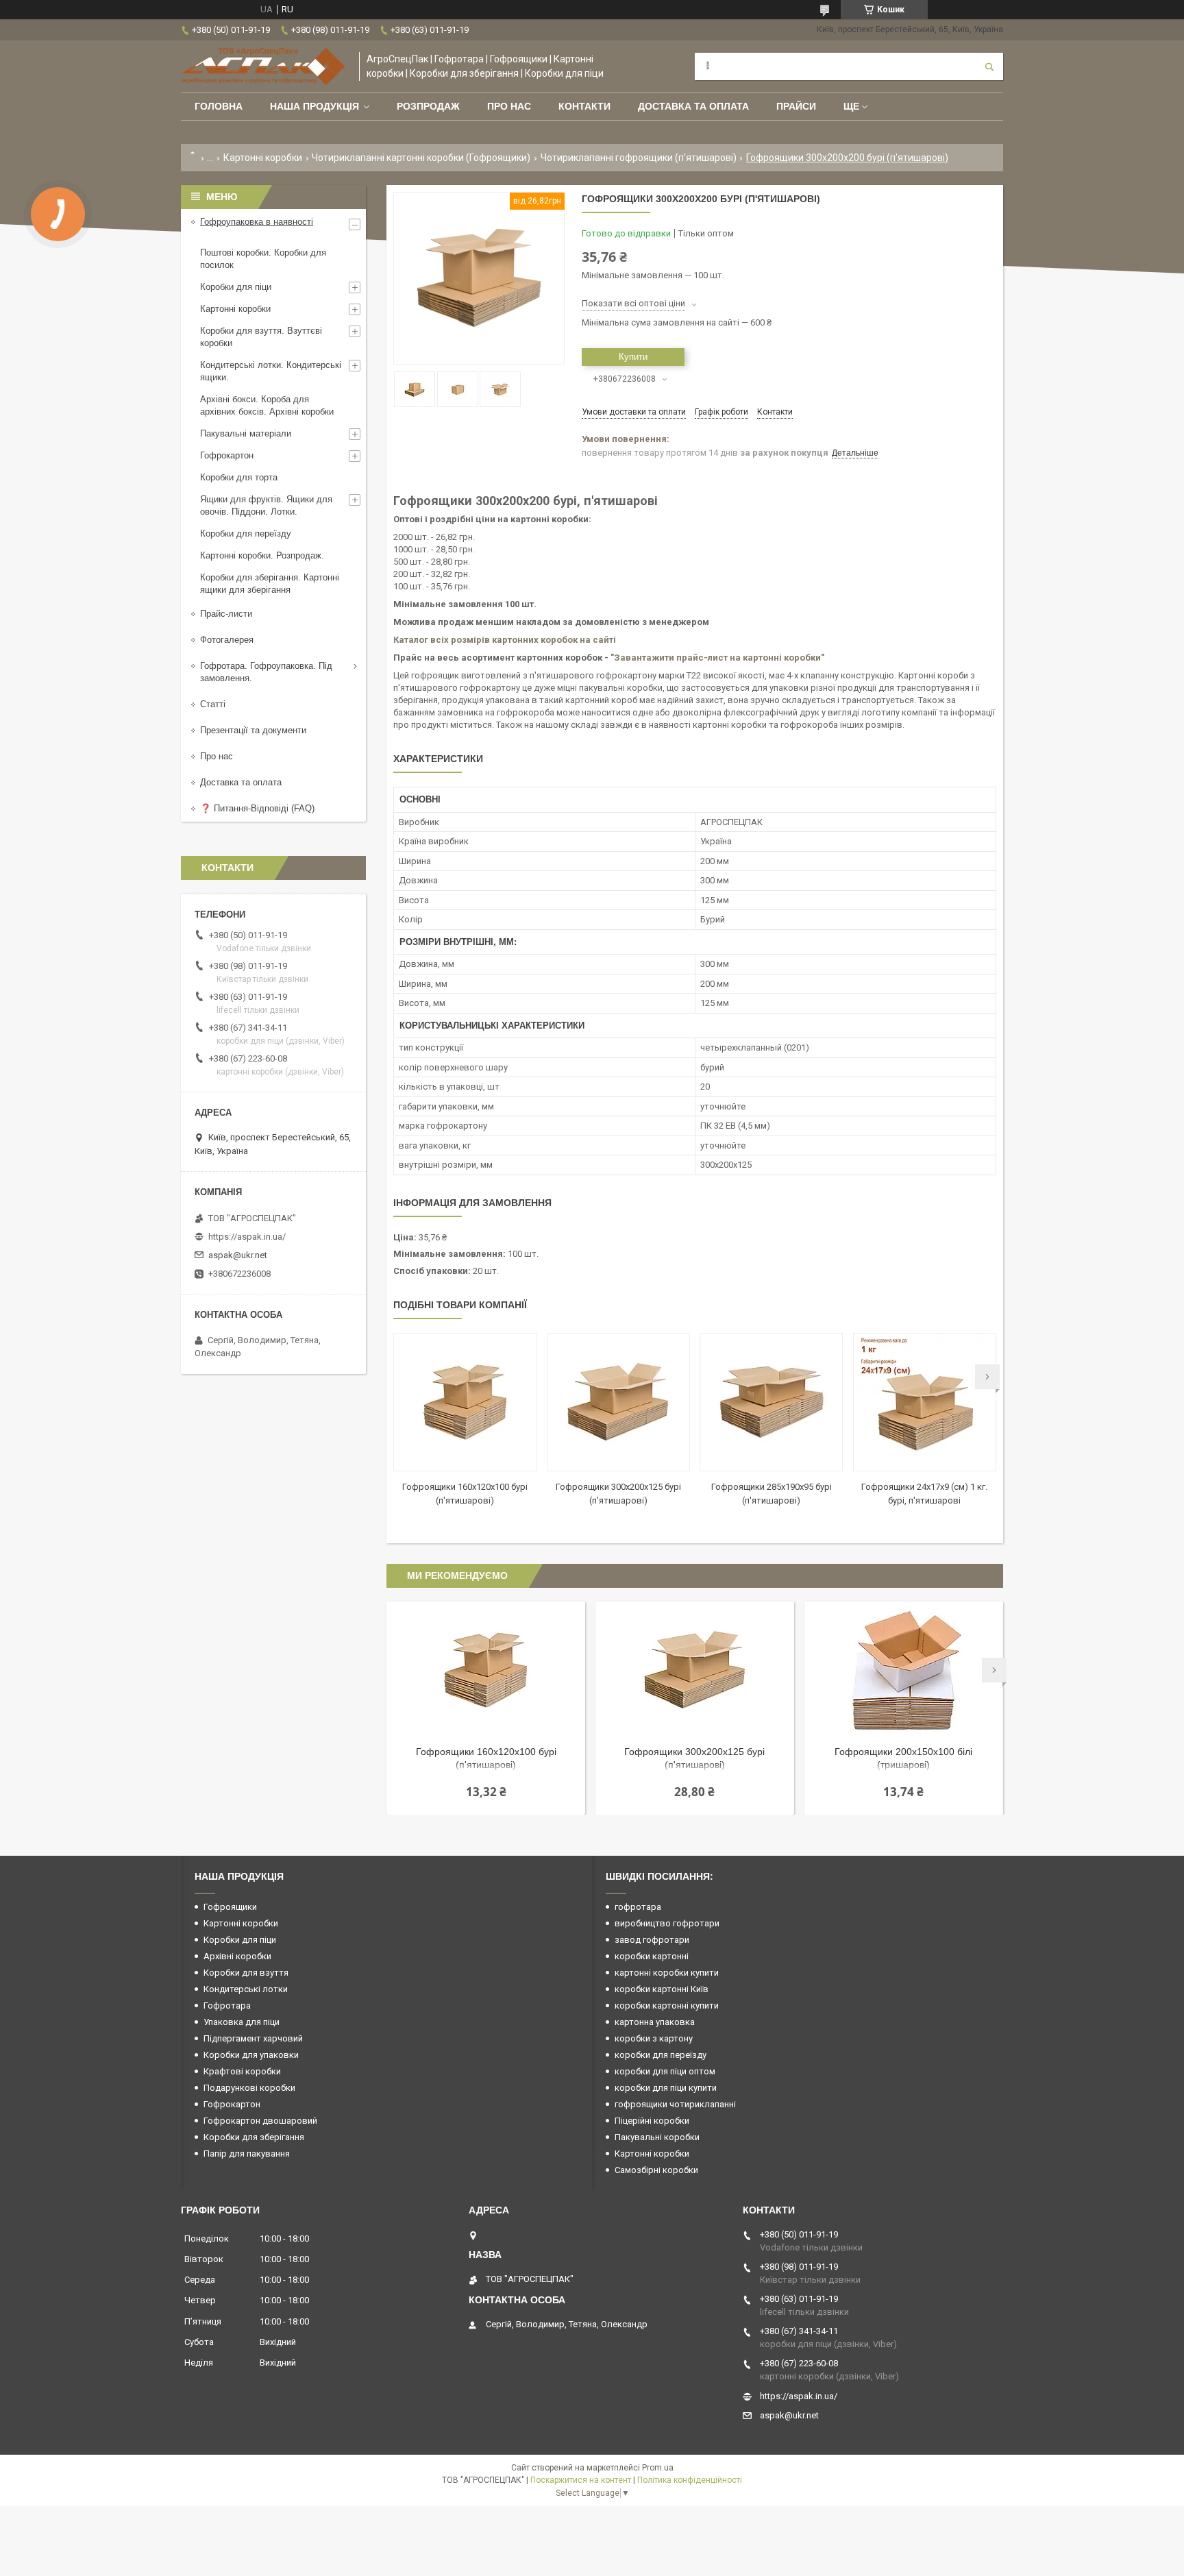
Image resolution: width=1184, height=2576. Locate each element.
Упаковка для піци (242, 2022)
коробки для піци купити (666, 2088)
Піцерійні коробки (652, 2121)
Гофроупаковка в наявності (257, 222)
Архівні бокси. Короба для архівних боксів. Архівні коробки (267, 405)
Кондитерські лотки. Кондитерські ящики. (271, 371)
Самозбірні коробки (656, 2170)
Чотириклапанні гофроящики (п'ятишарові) (639, 158)
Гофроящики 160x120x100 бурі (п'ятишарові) (486, 1758)
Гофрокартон (227, 455)
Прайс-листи (226, 614)
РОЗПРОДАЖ (428, 106)
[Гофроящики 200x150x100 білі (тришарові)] (904, 1670)
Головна (219, 106)
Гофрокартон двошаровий (260, 2121)
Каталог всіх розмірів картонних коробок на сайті (505, 640)
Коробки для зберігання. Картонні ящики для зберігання (270, 584)
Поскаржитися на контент (581, 2480)
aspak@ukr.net (238, 1255)
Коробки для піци (236, 287)
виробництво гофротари (667, 1923)
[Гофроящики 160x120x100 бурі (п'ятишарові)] (465, 1402)
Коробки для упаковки (251, 2055)
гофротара (638, 1907)
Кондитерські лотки (246, 1989)
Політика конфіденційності (690, 2480)
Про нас (509, 106)
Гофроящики (230, 1907)
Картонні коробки (263, 158)
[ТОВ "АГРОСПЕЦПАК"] (263, 66)
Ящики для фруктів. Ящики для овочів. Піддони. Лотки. (266, 505)
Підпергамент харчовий (253, 2038)
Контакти (584, 106)
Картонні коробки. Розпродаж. (262, 555)
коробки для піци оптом (665, 2071)
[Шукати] (989, 66)
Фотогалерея (227, 640)
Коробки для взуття (246, 1973)
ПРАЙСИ (796, 106)
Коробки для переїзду (246, 533)
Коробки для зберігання (254, 2137)
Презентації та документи (253, 730)
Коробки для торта (239, 477)
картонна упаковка (655, 2022)
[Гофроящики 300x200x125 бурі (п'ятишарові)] (618, 1402)
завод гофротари (652, 1940)
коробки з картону (654, 2038)
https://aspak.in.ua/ (247, 1237)
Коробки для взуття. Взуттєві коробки (261, 337)
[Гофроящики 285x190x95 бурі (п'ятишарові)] (771, 1402)
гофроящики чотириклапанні (675, 2104)
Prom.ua (658, 2468)
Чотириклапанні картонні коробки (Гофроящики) (421, 158)
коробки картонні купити (667, 2005)
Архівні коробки (237, 1956)
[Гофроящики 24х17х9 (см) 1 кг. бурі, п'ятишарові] (925, 1402)
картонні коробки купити (667, 1973)
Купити (633, 357)
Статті (213, 704)
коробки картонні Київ (662, 1989)
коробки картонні (652, 1956)
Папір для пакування (247, 2154)
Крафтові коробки (242, 2071)
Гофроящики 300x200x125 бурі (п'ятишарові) (694, 1758)
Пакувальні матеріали (246, 433)
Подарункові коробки (249, 2088)
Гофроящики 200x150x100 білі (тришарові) (903, 1758)
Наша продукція (314, 106)
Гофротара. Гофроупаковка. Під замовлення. (266, 672)
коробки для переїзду (661, 2055)
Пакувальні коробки (657, 2137)
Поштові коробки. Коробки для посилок (263, 259)
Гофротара (227, 2005)
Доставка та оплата (693, 106)
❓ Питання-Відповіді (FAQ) (257, 808)
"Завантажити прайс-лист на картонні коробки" (717, 658)
